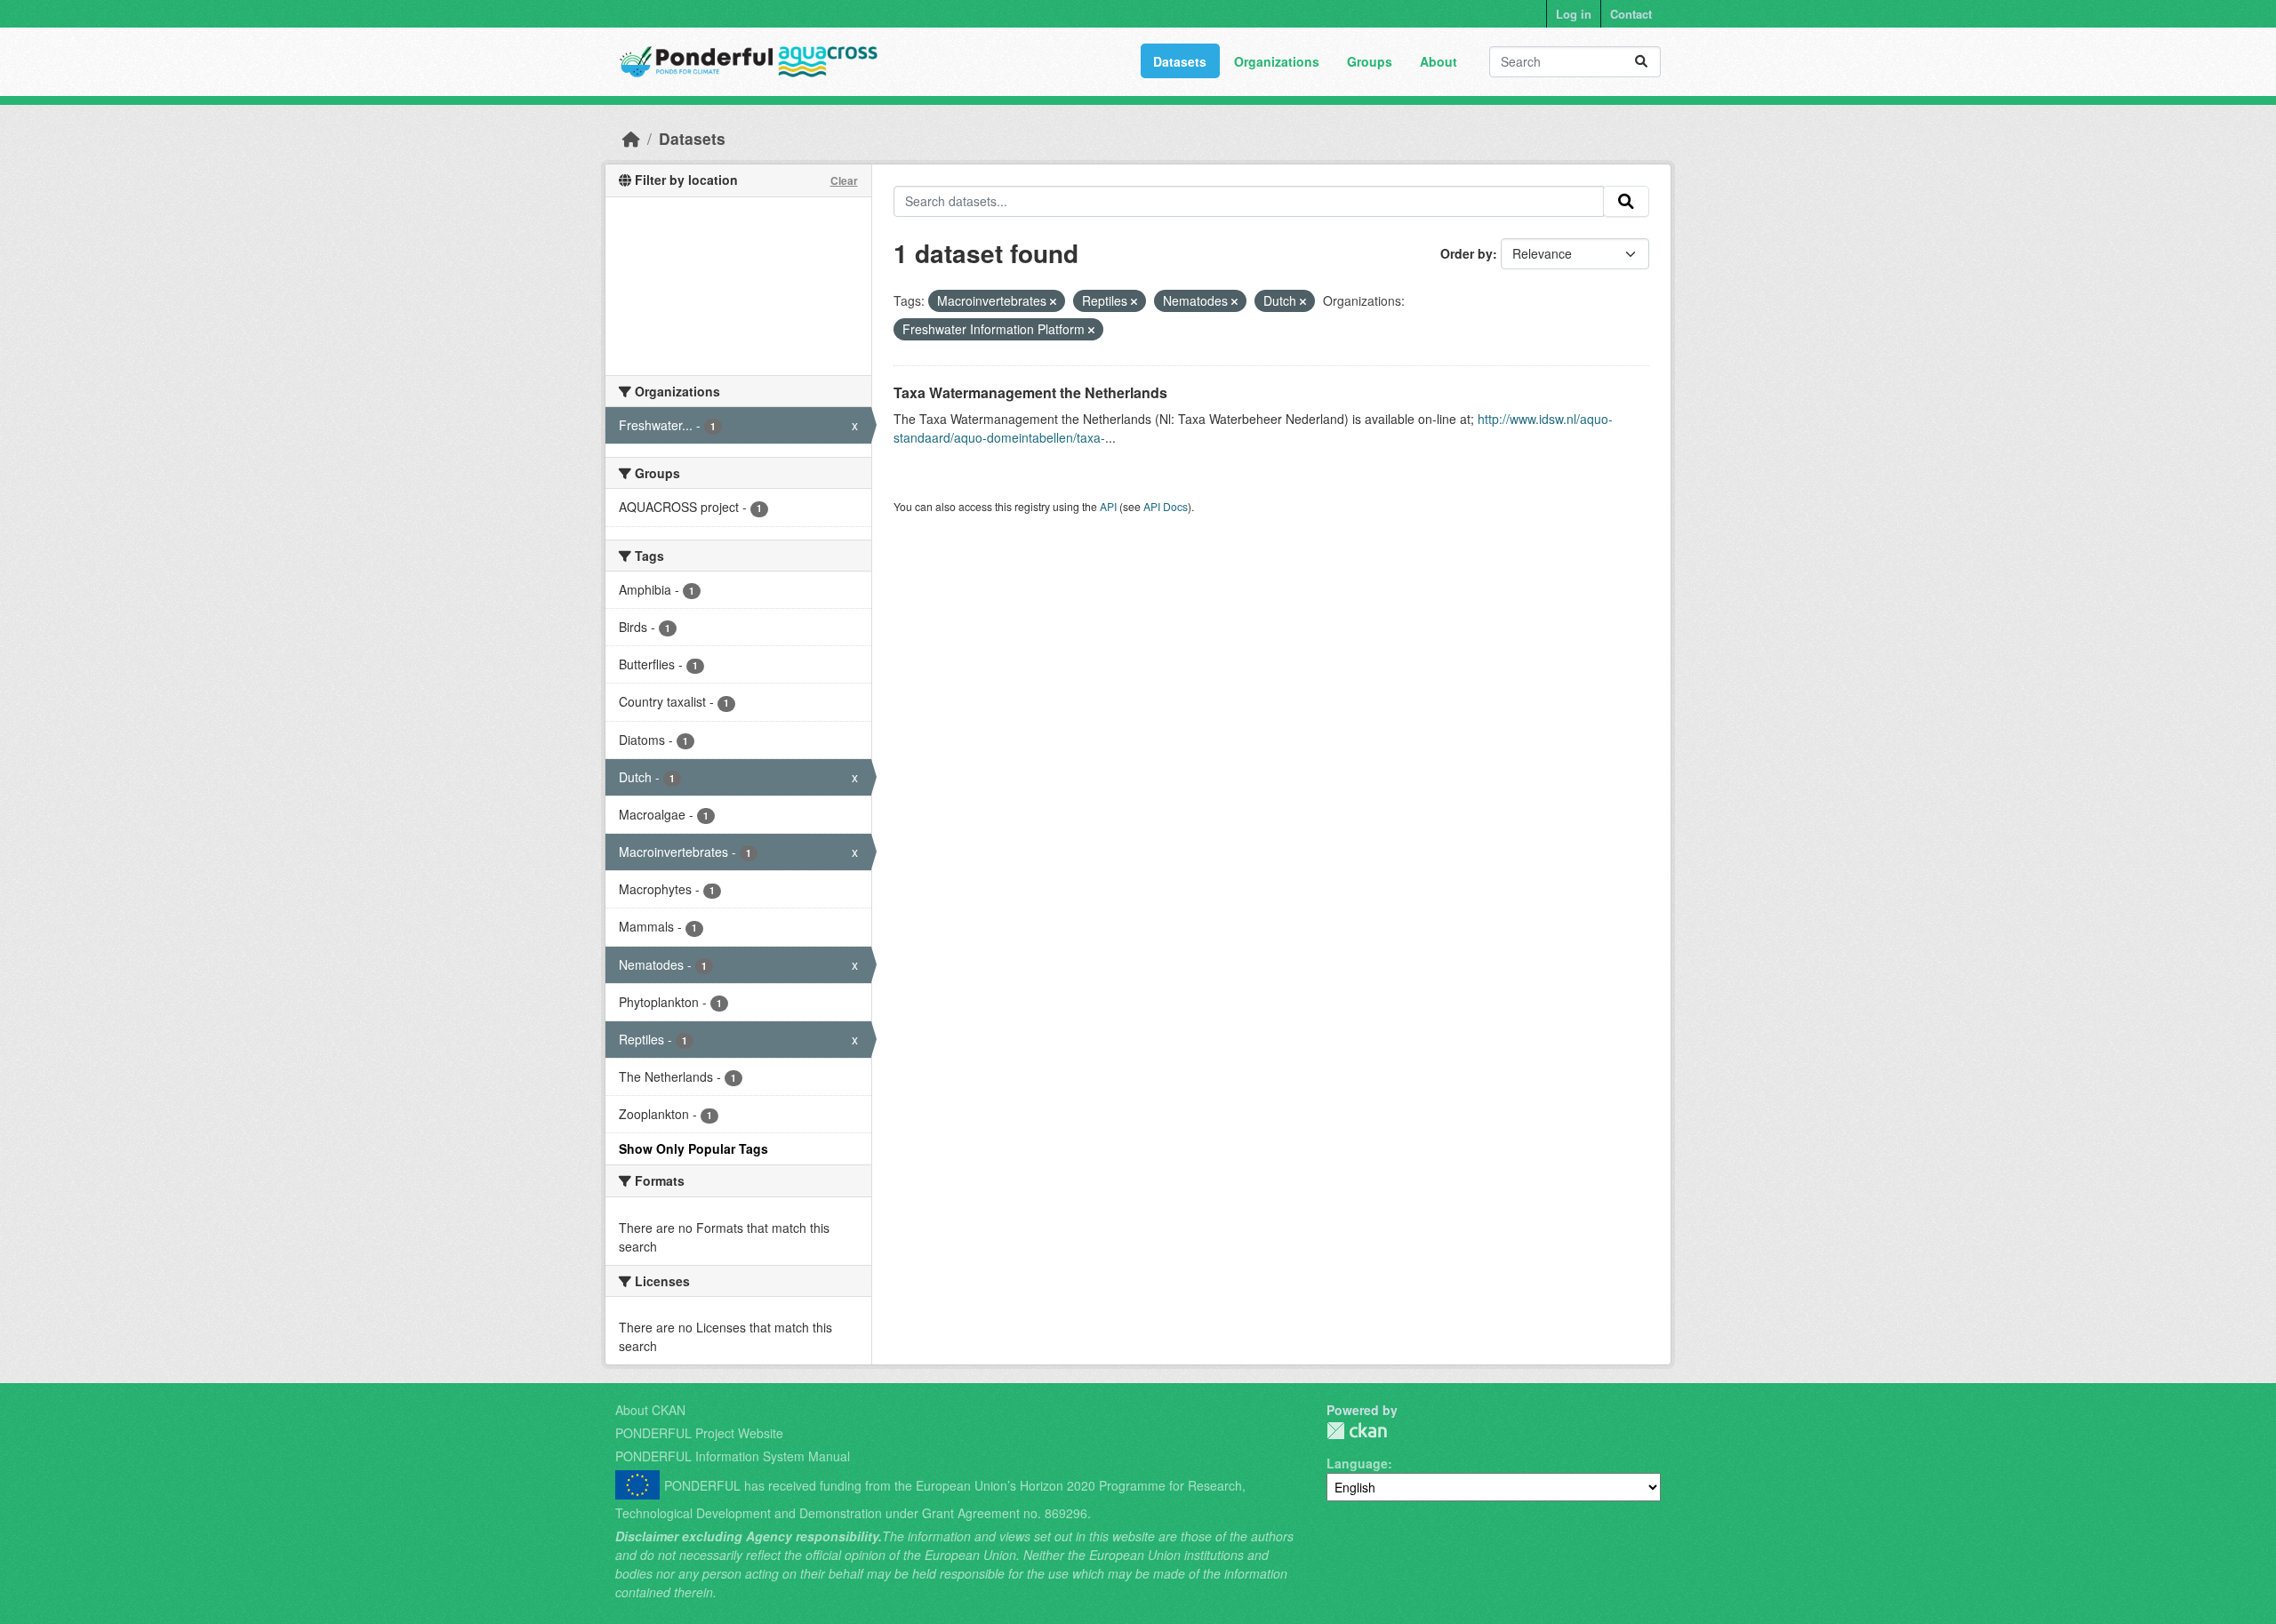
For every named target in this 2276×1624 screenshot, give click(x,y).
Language (1357, 1463)
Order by (1467, 253)
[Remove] (1053, 301)
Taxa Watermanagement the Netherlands (1030, 392)
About (1439, 61)
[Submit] (1641, 62)
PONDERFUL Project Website (699, 1433)
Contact (1631, 14)
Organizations (1277, 61)
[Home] (631, 138)
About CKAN (650, 1410)
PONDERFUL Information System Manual (733, 1456)
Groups (1370, 61)
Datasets (1180, 61)
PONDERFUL (1357, 1431)
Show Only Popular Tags (693, 1148)
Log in (1574, 14)
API (1108, 506)
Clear (844, 180)
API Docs (1166, 506)
